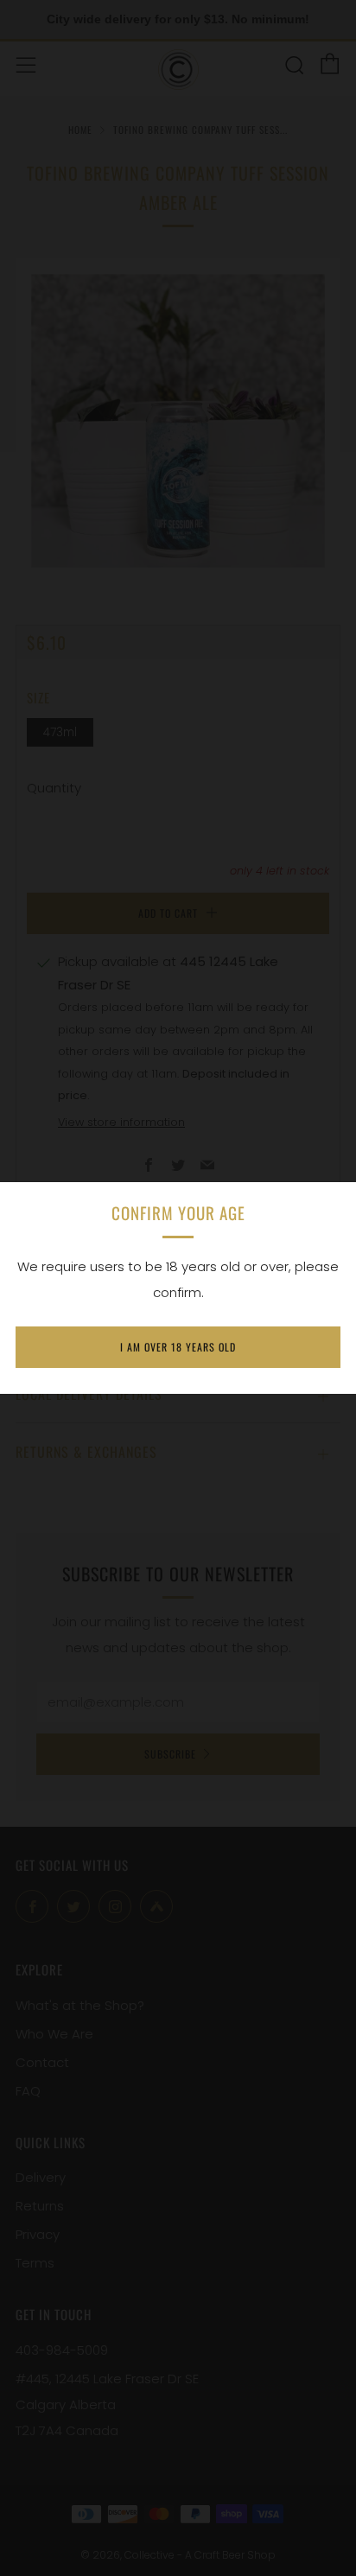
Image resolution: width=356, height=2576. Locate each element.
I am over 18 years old (178, 1347)
